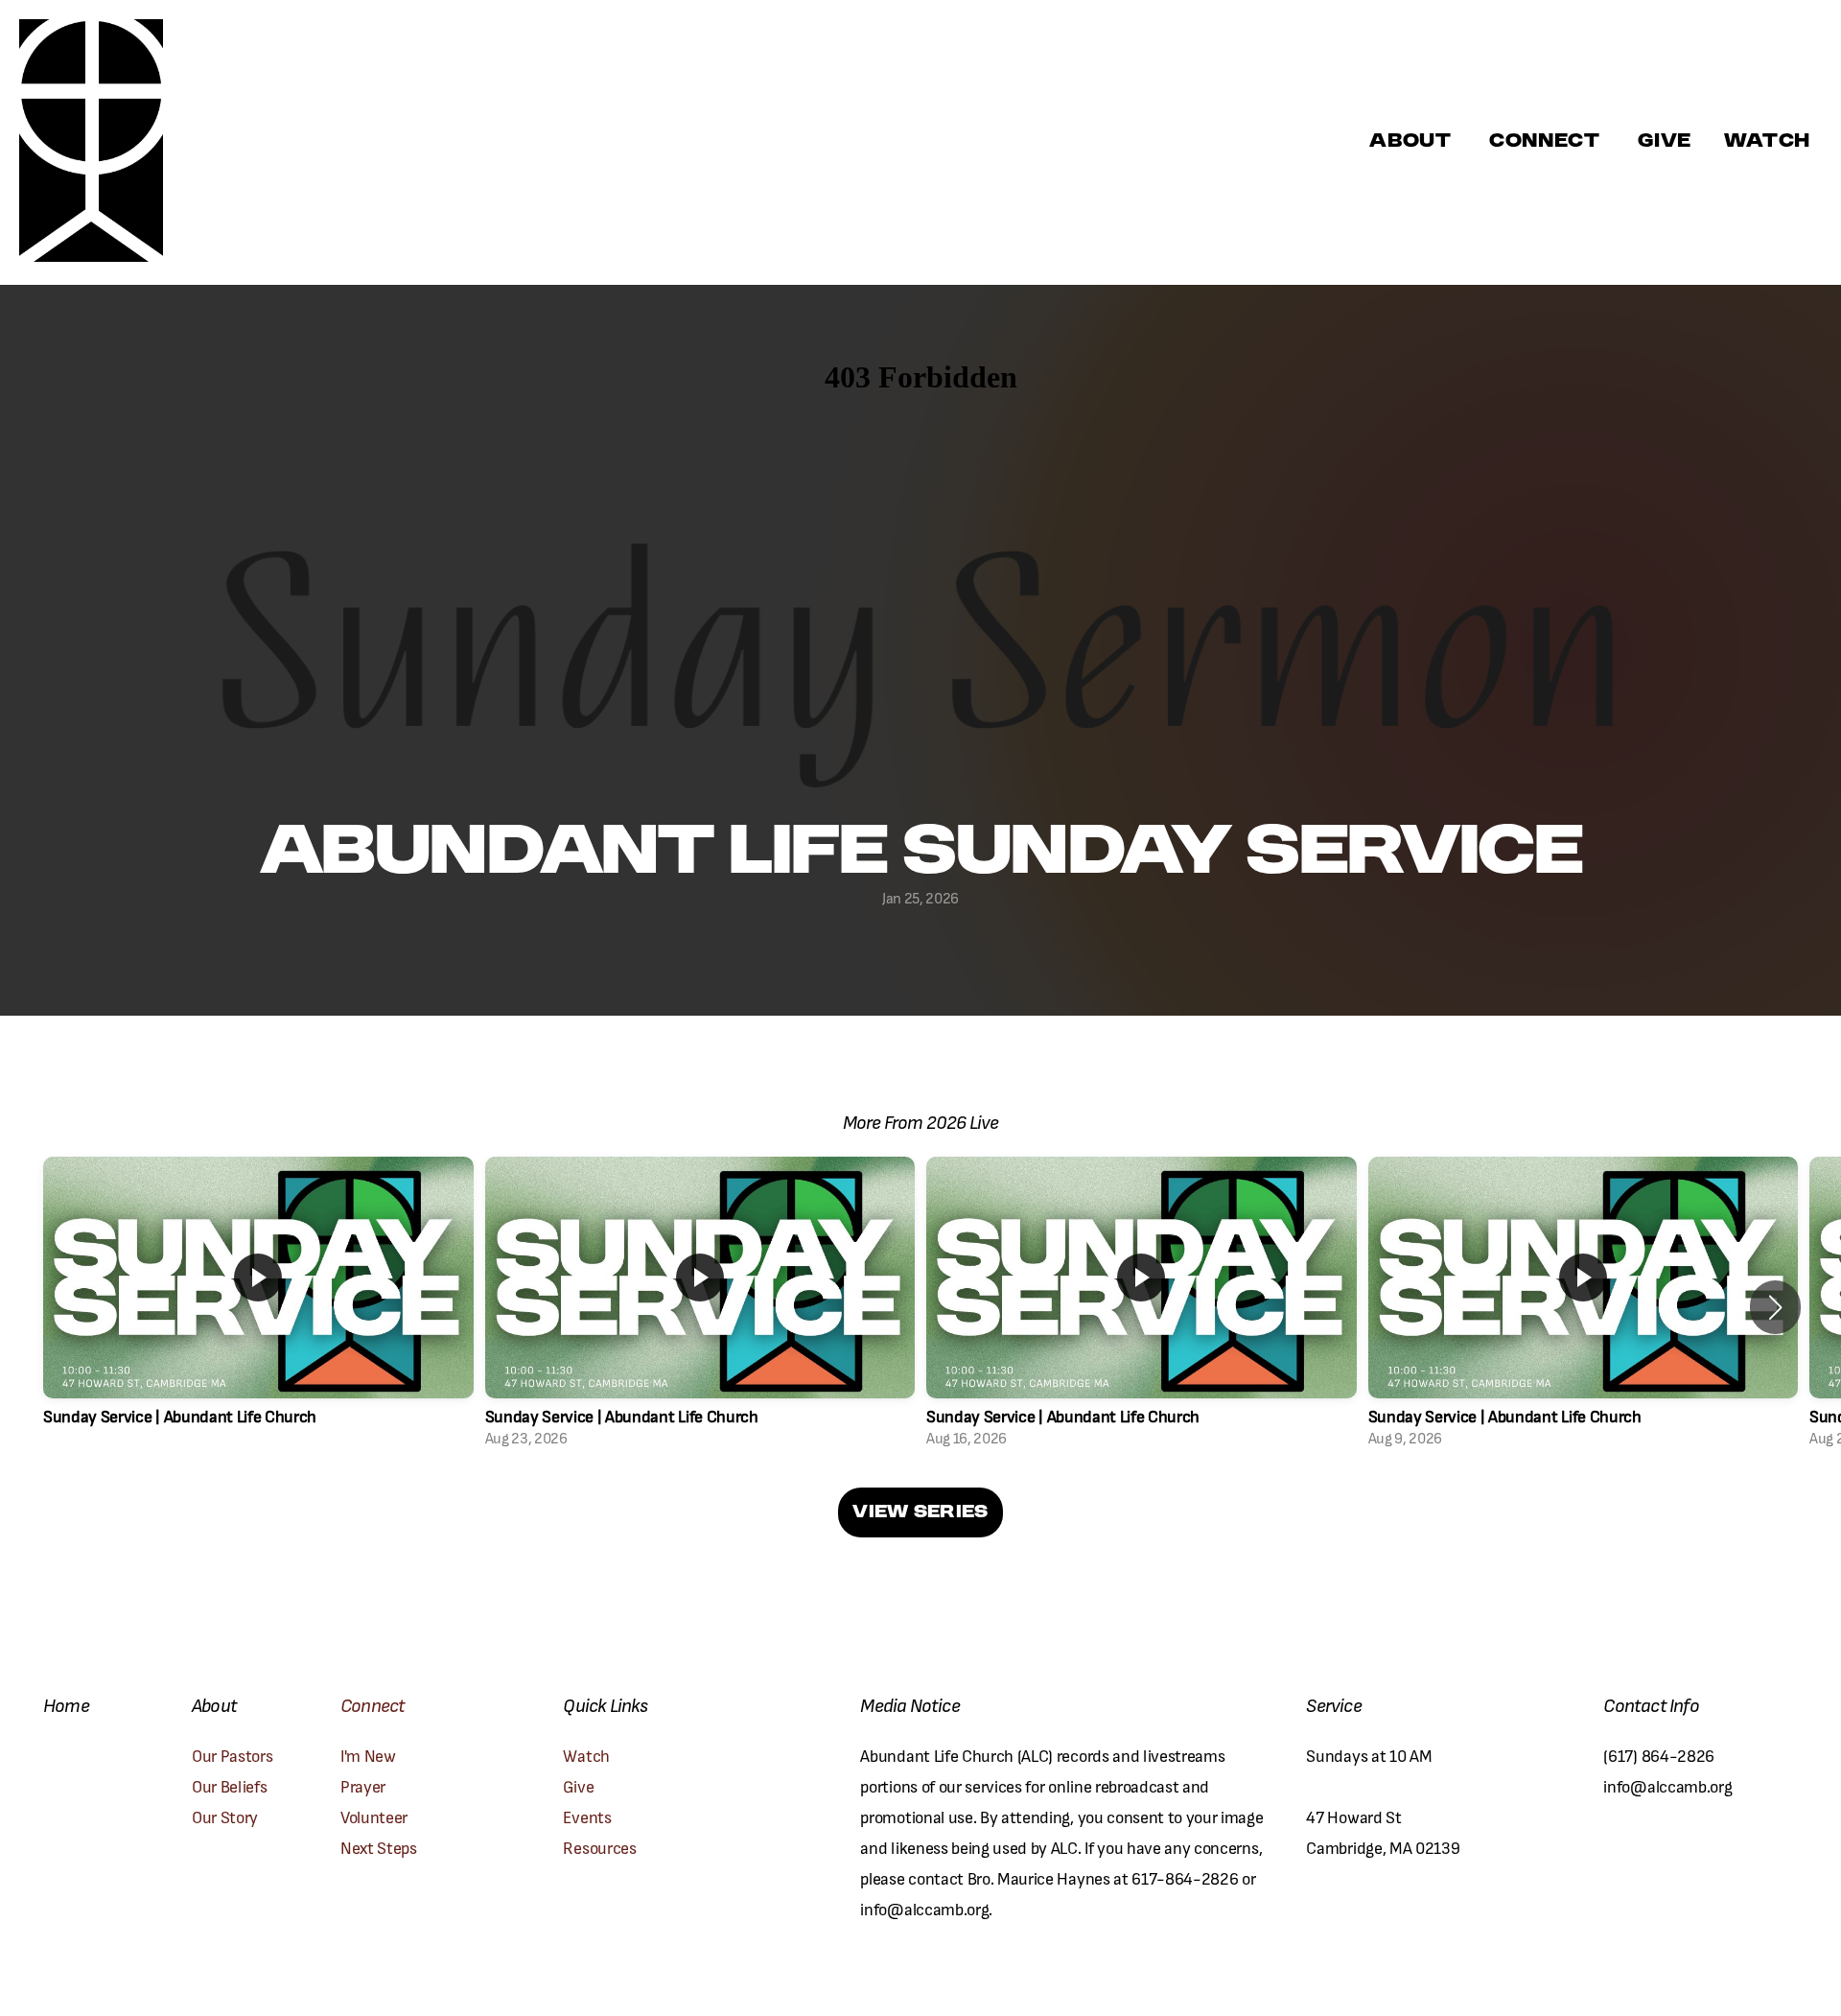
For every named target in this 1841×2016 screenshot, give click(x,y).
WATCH (1767, 142)
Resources (599, 1847)
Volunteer (374, 1816)
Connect (1547, 142)
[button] (1775, 1307)
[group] (258, 1308)
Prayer (365, 1785)
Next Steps (379, 1847)
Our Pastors (232, 1755)
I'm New (370, 1755)
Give (1665, 142)
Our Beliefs (229, 1785)
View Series (920, 1512)
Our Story (225, 1816)
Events (587, 1816)
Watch (586, 1755)
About (1413, 142)
